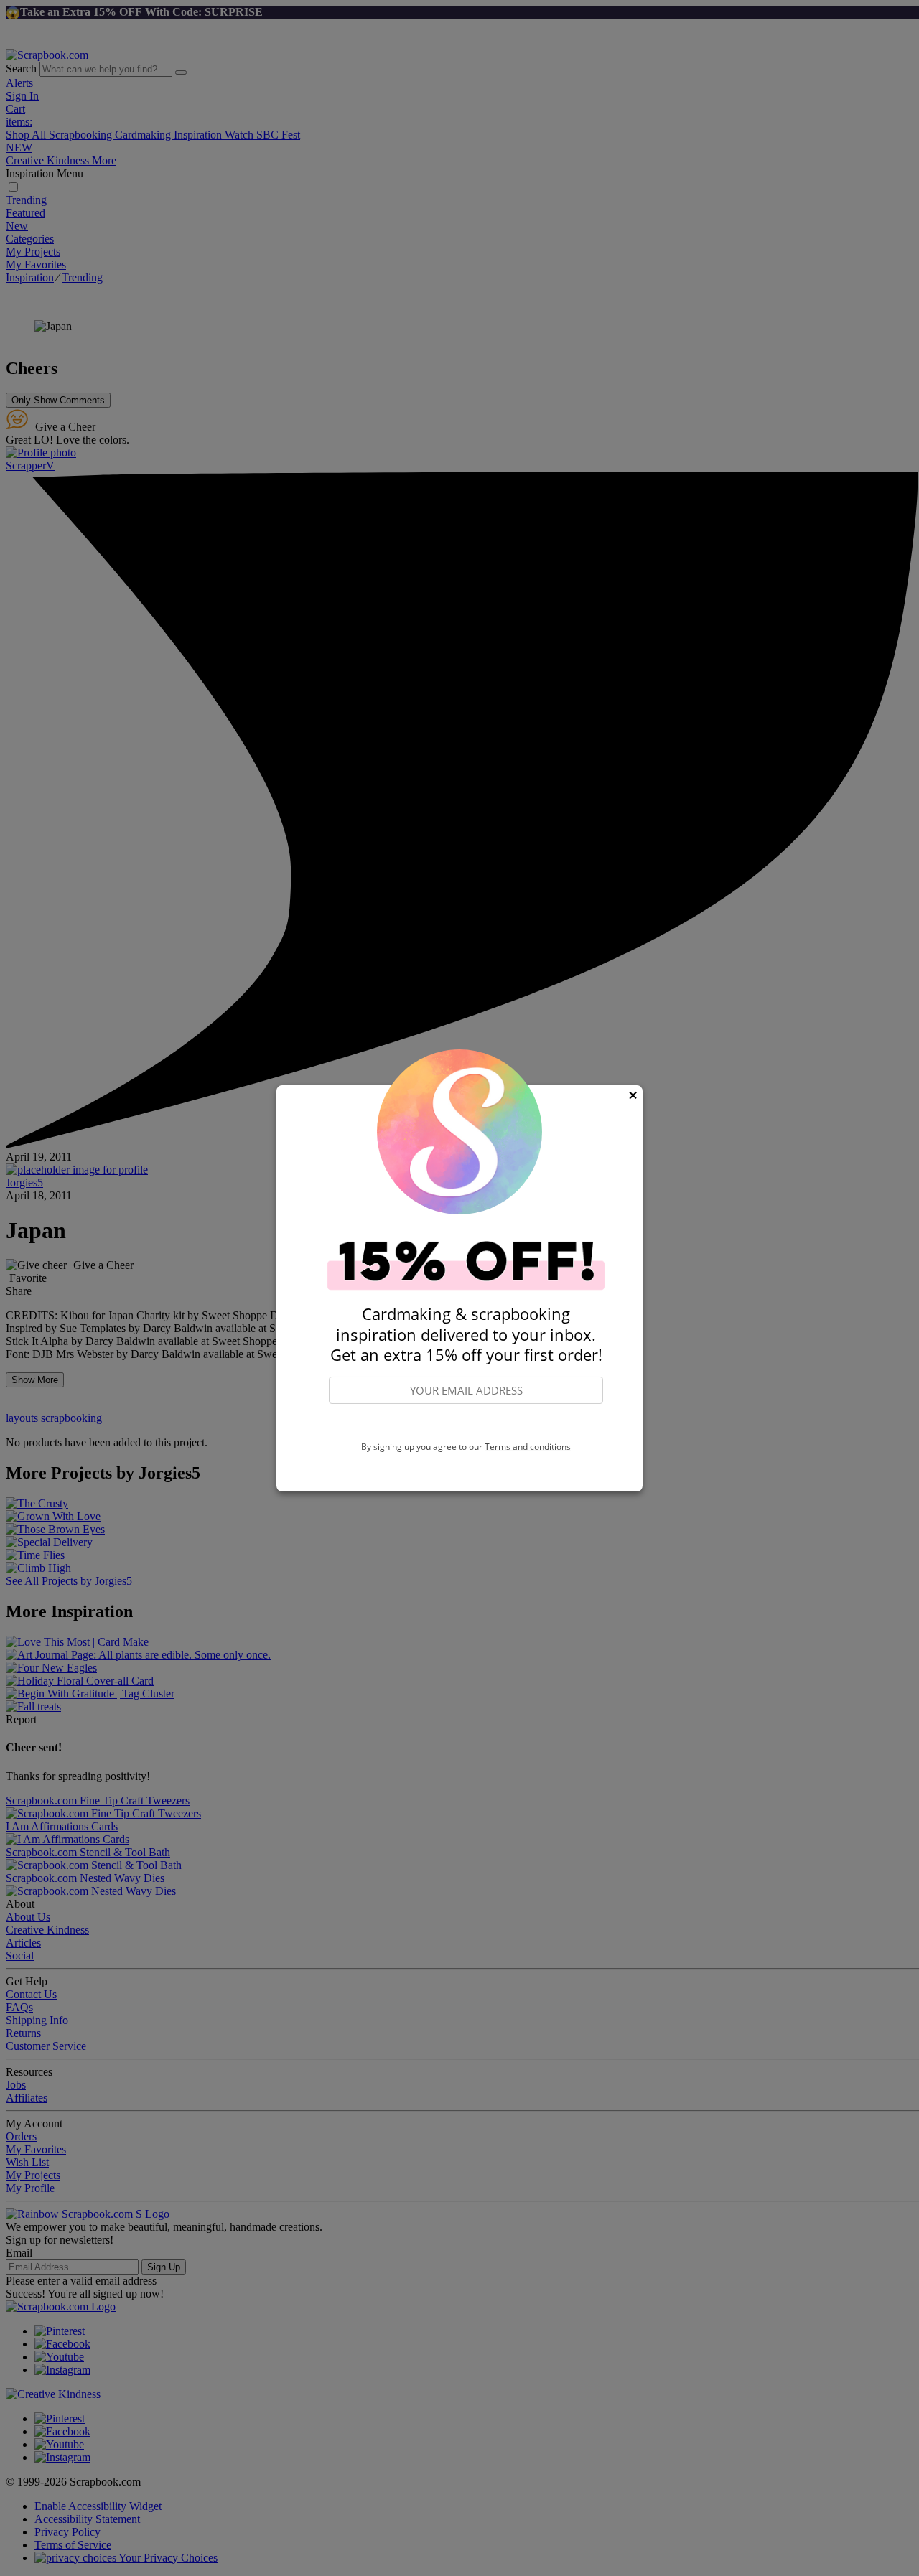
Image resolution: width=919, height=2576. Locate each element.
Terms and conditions (528, 1447)
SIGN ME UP (466, 1423)
